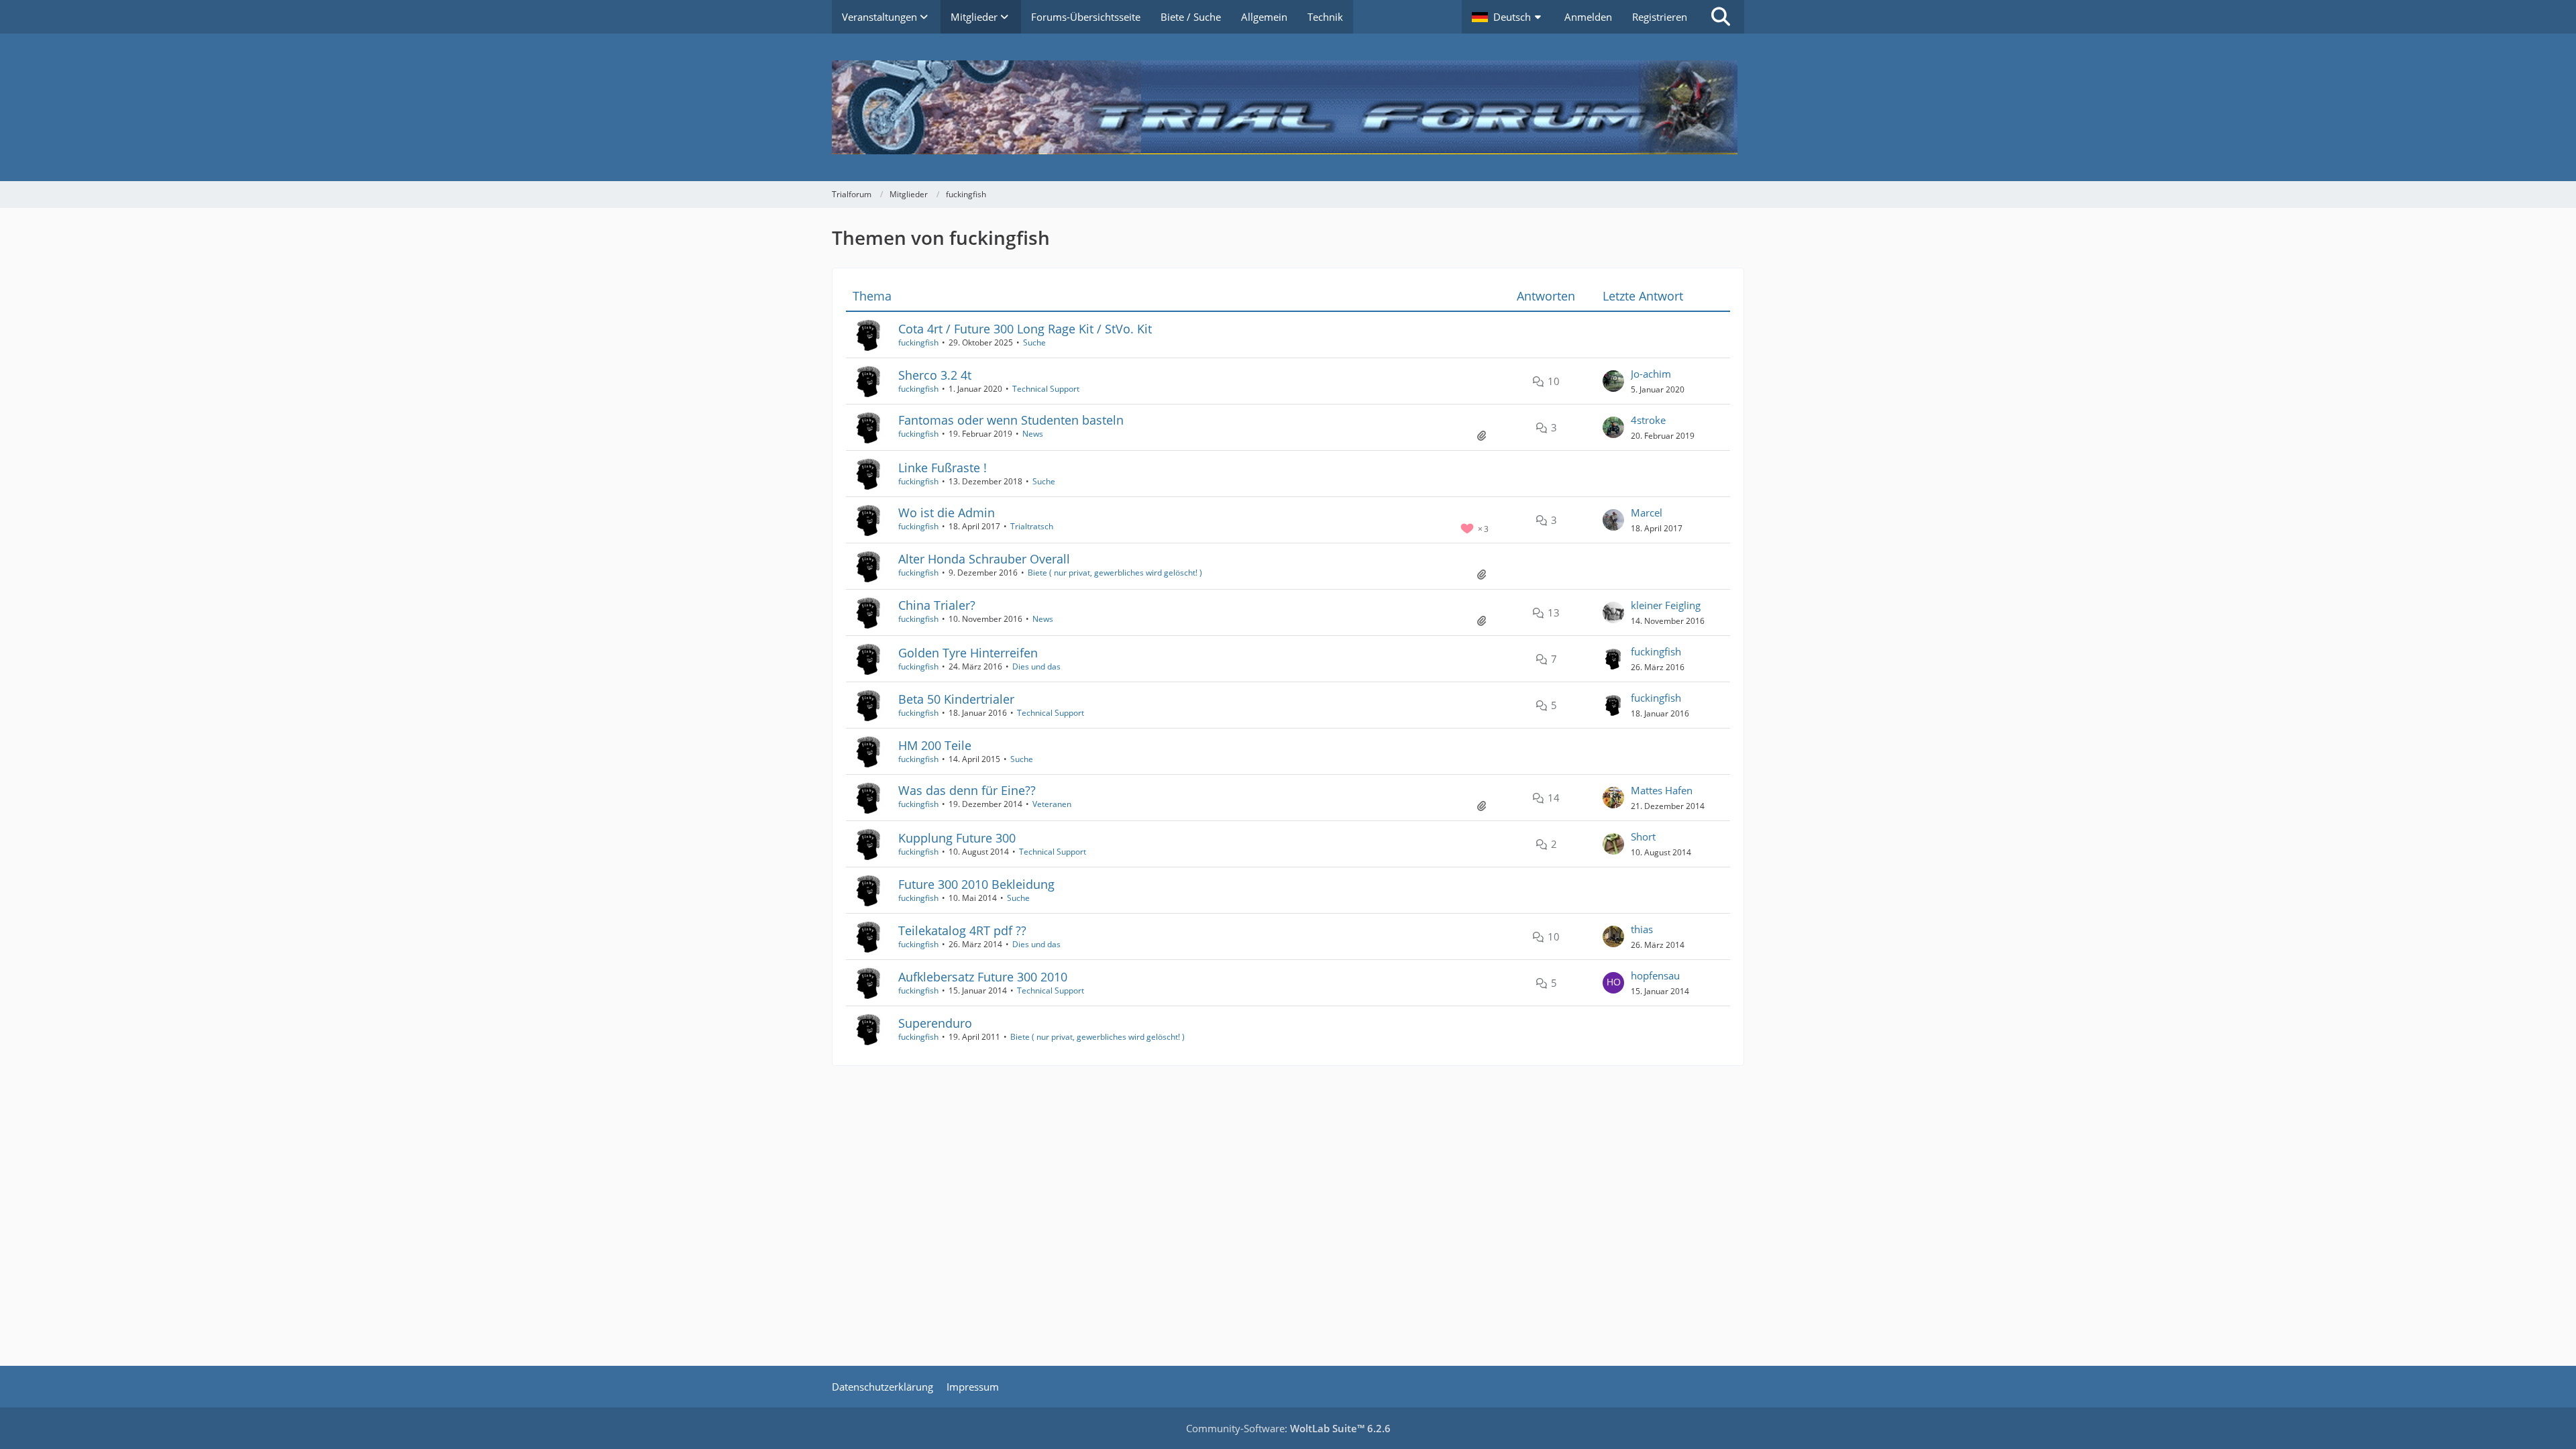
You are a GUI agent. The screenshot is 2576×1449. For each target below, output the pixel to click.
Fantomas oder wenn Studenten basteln (1011, 420)
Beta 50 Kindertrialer (956, 699)
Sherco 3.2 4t (935, 375)
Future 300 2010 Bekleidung (976, 884)
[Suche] (1721, 17)
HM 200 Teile (935, 745)
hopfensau (1655, 975)
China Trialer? (937, 605)
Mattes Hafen (1662, 790)
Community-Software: (1288, 1428)
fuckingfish (918, 342)
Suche (1034, 342)
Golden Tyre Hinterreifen (968, 653)
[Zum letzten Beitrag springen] (1613, 381)
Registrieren (1660, 17)
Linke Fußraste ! (943, 468)
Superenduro (935, 1023)
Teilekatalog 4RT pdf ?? (962, 930)
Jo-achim (1651, 374)
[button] (1508, 17)
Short (1643, 837)
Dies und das (1036, 666)
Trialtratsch (1032, 526)
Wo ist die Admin (947, 513)
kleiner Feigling (1666, 605)
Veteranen (1052, 804)
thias (1642, 929)
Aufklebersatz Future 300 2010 (983, 977)
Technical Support (1046, 389)
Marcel (1647, 513)
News (1033, 434)
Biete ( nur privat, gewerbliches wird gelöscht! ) (1115, 573)
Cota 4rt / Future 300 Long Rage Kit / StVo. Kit (1025, 329)
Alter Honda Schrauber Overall (984, 559)
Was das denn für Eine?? (967, 790)
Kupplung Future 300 (957, 838)
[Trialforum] (1288, 107)
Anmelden (1588, 17)
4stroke (1648, 420)
